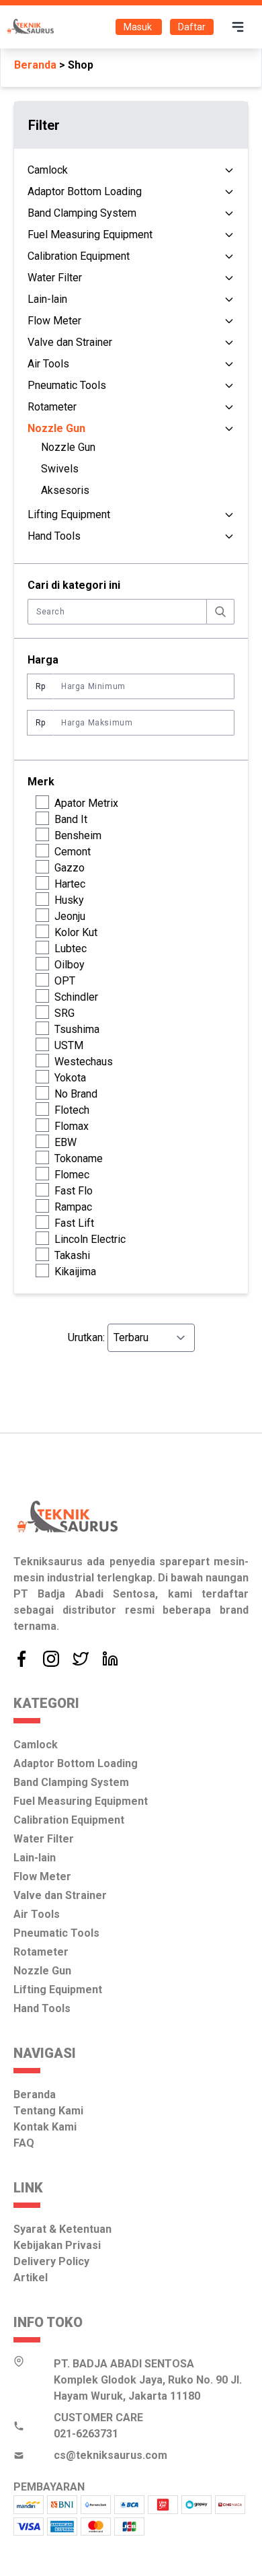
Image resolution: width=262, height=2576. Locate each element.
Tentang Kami (48, 2111)
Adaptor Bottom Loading (85, 191)
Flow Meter (54, 321)
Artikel (31, 2278)
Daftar (192, 27)
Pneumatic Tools (67, 385)
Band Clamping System (82, 213)
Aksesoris (65, 490)
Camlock (48, 170)
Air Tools (48, 364)
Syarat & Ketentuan (62, 2229)
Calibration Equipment (79, 256)
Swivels (60, 469)
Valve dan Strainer (70, 342)
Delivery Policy (51, 2261)
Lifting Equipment (69, 514)
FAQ (24, 2143)
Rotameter (52, 407)
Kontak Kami (45, 2127)
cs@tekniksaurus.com (111, 2455)
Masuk (139, 27)
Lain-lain (47, 299)
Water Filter (55, 278)
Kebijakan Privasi (57, 2245)
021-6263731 (86, 2434)
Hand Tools (54, 536)
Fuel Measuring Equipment (90, 235)
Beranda (35, 65)
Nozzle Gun (68, 447)
